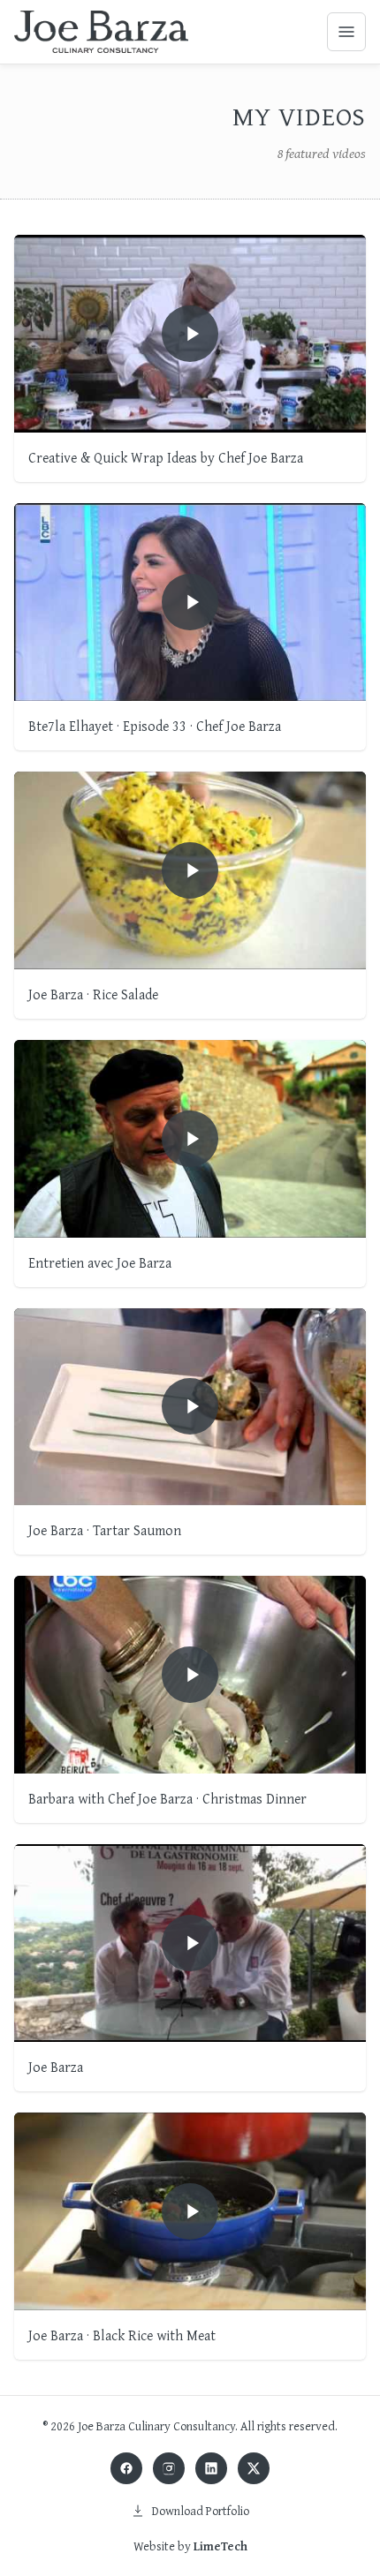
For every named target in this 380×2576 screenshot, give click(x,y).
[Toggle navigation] (346, 32)
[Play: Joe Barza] (190, 1943)
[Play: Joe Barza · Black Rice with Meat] (190, 2211)
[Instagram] (169, 2468)
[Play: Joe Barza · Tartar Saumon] (190, 1407)
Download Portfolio (201, 2511)
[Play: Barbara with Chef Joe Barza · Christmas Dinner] (190, 1675)
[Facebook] (126, 2468)
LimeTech (220, 2546)
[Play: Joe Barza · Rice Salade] (190, 870)
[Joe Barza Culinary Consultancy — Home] (101, 32)
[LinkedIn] (211, 2468)
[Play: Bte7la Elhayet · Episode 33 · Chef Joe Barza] (190, 602)
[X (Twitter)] (254, 2468)
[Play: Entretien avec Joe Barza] (190, 1139)
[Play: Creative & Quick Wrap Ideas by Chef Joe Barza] (190, 334)
